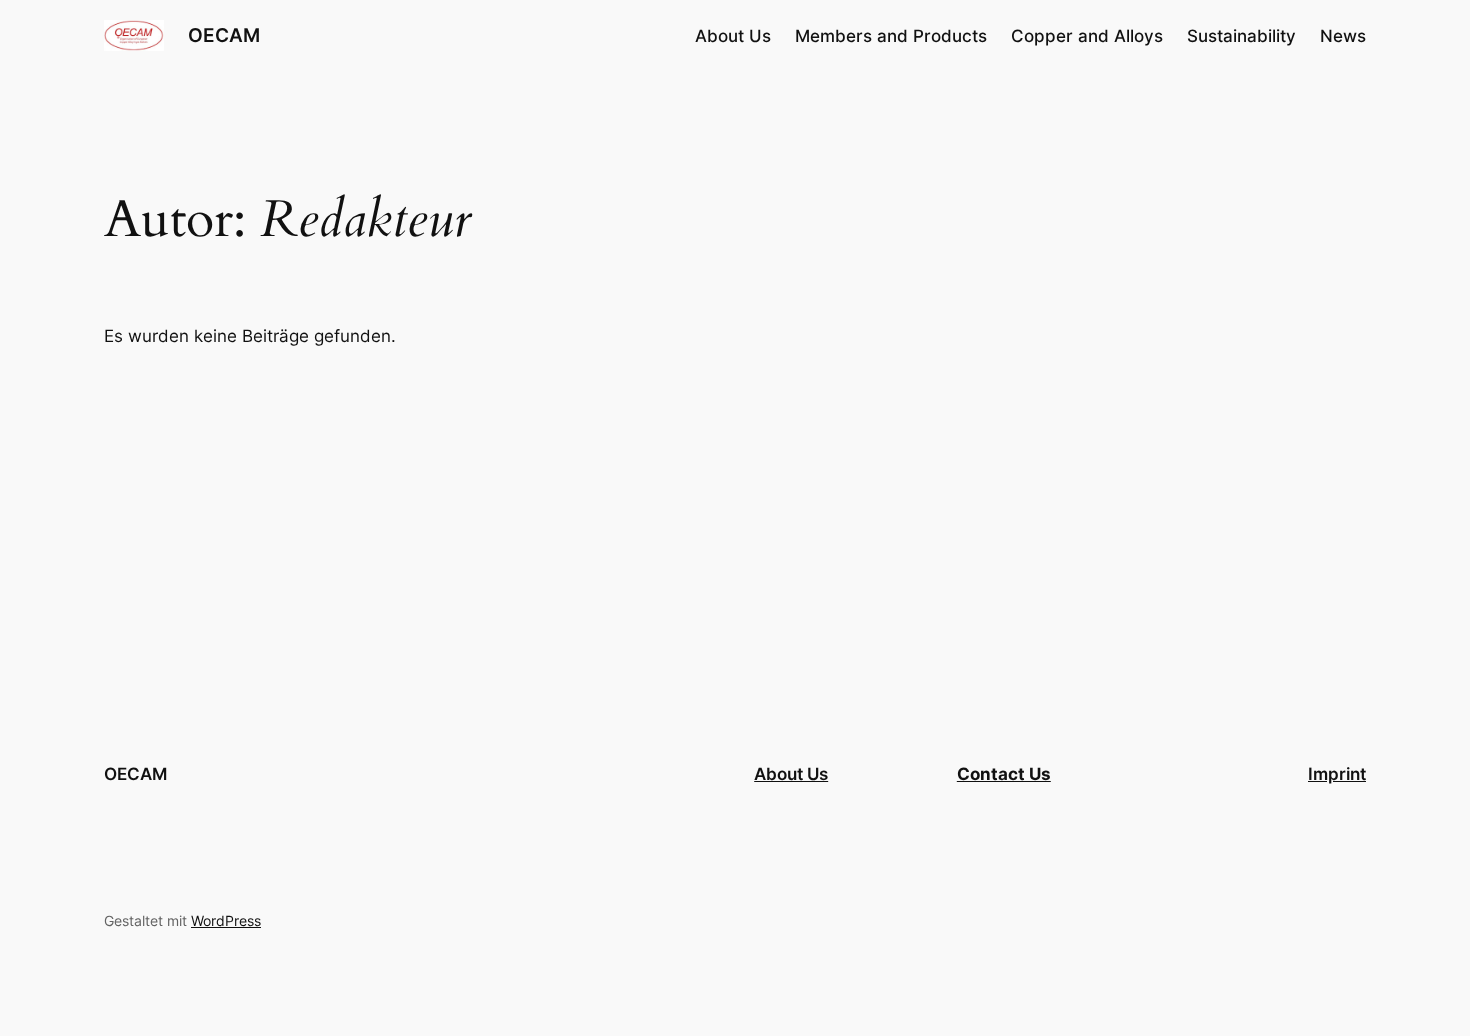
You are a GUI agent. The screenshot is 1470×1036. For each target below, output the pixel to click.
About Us (791, 774)
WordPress (226, 920)
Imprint (1337, 774)
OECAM (224, 35)
